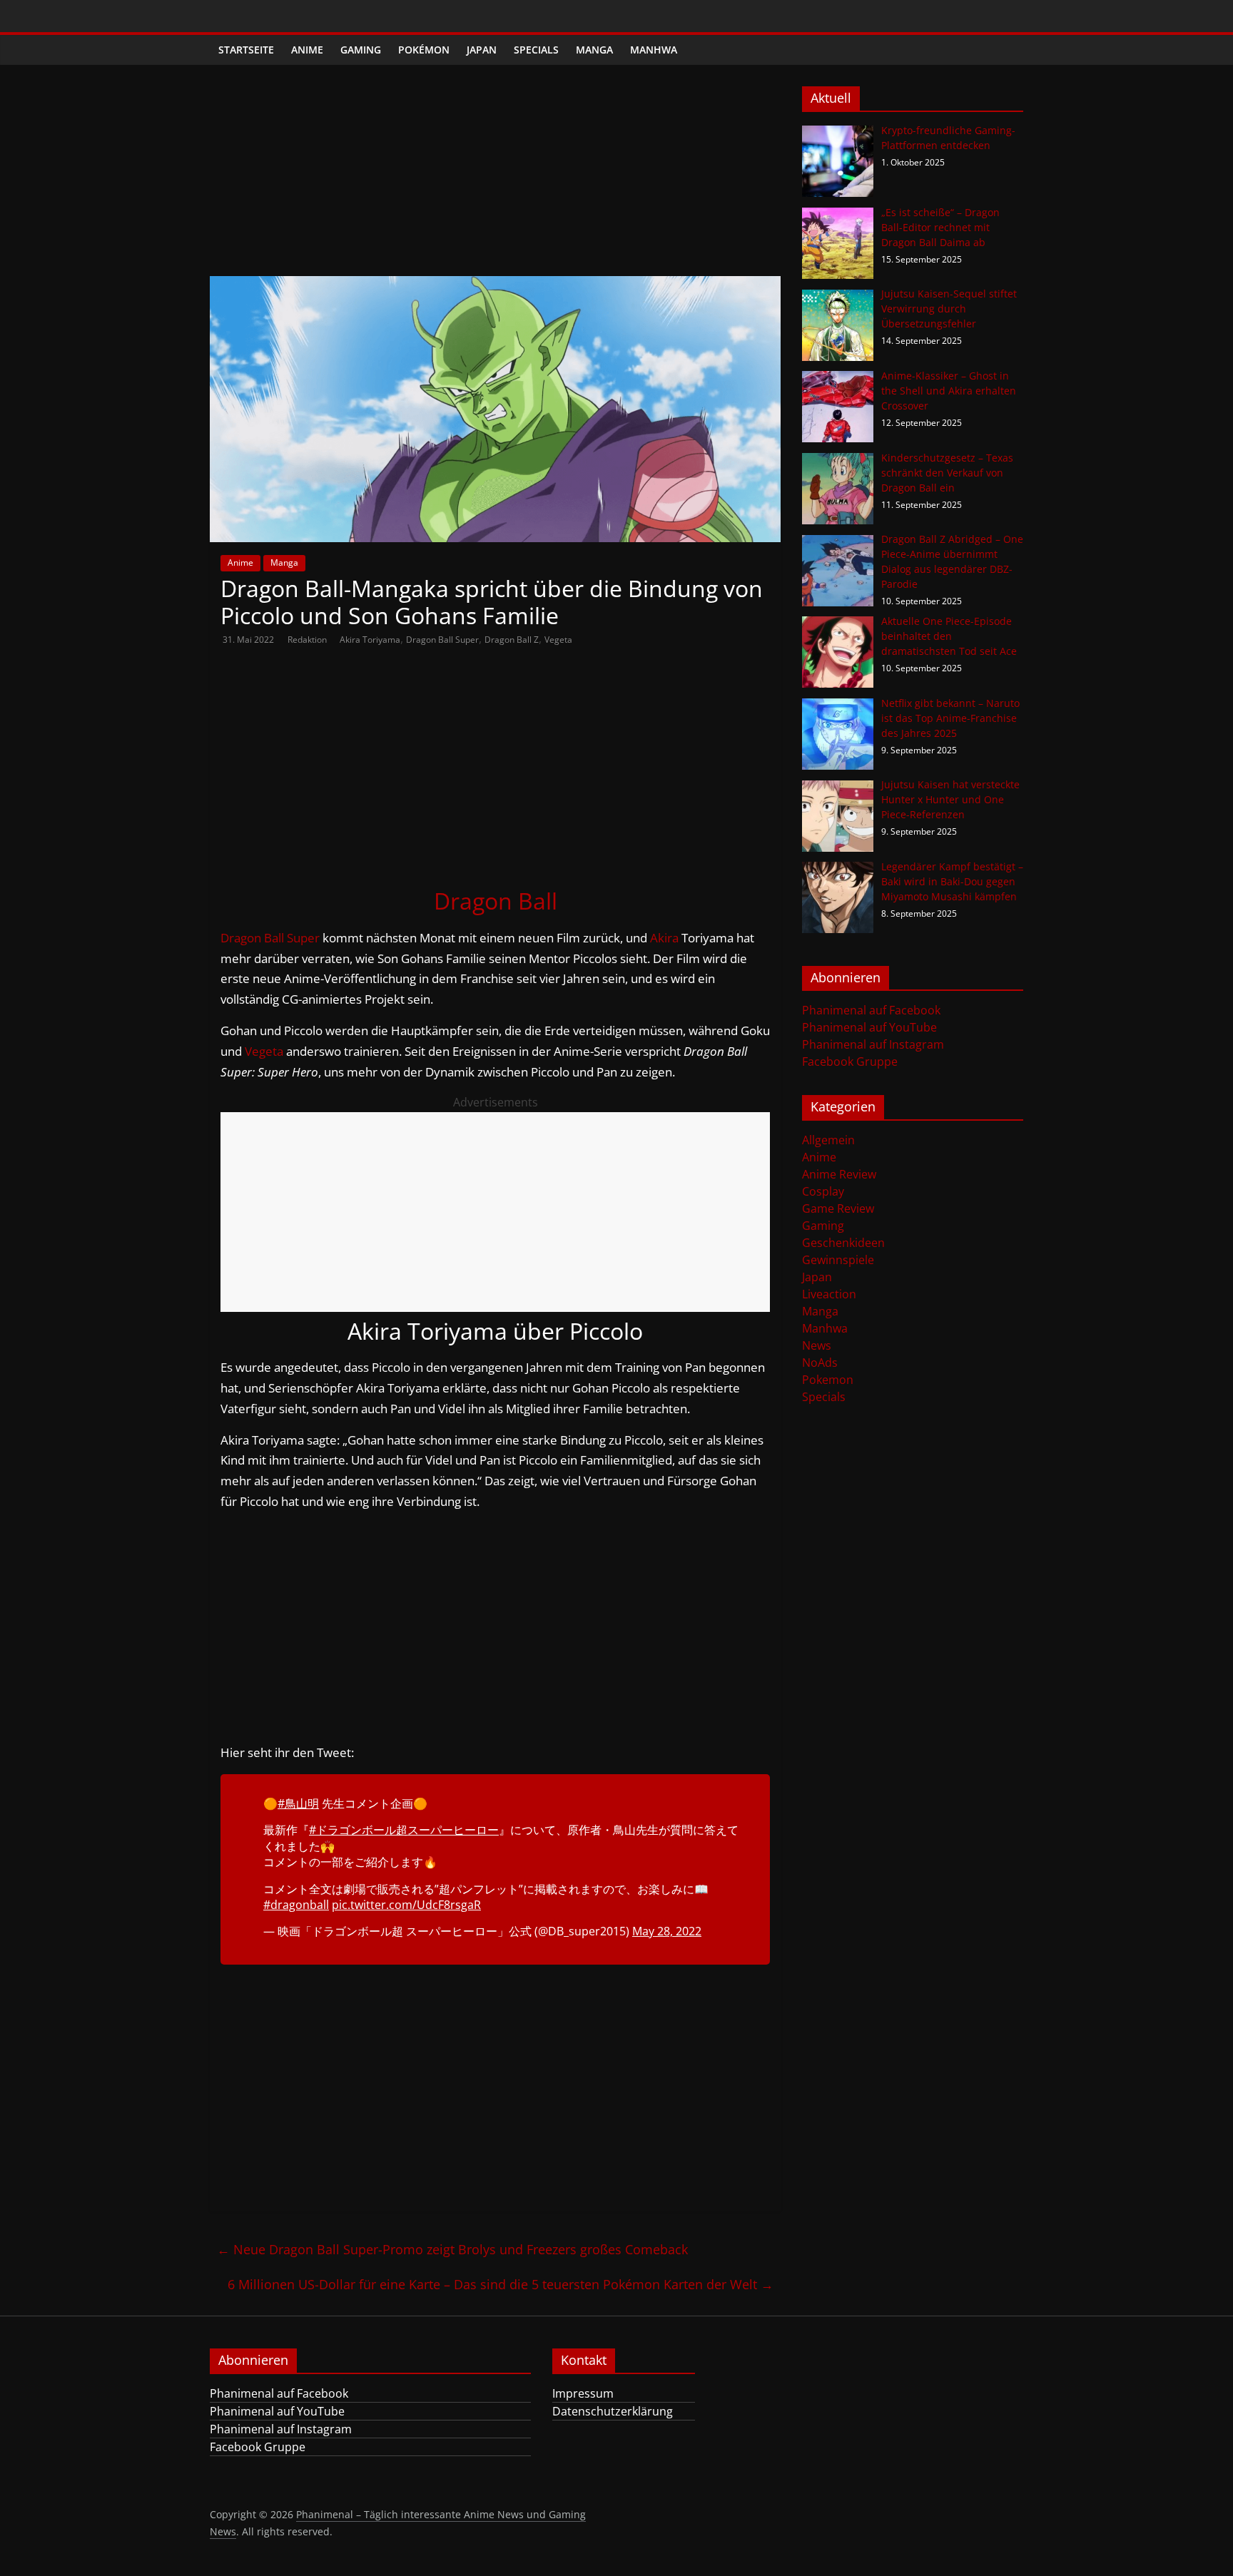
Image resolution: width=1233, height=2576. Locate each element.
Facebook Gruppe (850, 1062)
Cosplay (823, 1191)
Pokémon (424, 50)
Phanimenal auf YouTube (869, 1027)
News (817, 1345)
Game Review (838, 1208)
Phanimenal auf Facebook (871, 1010)
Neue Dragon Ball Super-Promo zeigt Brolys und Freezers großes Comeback (452, 2249)
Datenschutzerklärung (613, 2411)
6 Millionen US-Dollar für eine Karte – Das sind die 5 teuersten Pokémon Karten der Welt (501, 2284)
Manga (594, 50)
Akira (664, 938)
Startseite (246, 50)
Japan (482, 50)
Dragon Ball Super (442, 640)
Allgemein (828, 1140)
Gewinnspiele (838, 1260)
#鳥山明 (298, 1803)
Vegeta (558, 640)
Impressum (583, 2393)
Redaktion (308, 640)
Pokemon (828, 1380)
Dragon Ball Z (512, 640)
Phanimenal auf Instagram (873, 1044)
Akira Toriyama (370, 640)
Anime (307, 50)
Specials (536, 50)
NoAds (820, 1363)
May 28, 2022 (667, 1931)
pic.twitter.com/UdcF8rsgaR (406, 1905)
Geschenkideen (843, 1243)
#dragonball (296, 1905)
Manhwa (654, 50)
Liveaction (829, 1294)
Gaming (361, 50)
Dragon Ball (496, 901)
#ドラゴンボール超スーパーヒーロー (404, 1830)
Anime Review (839, 1174)
